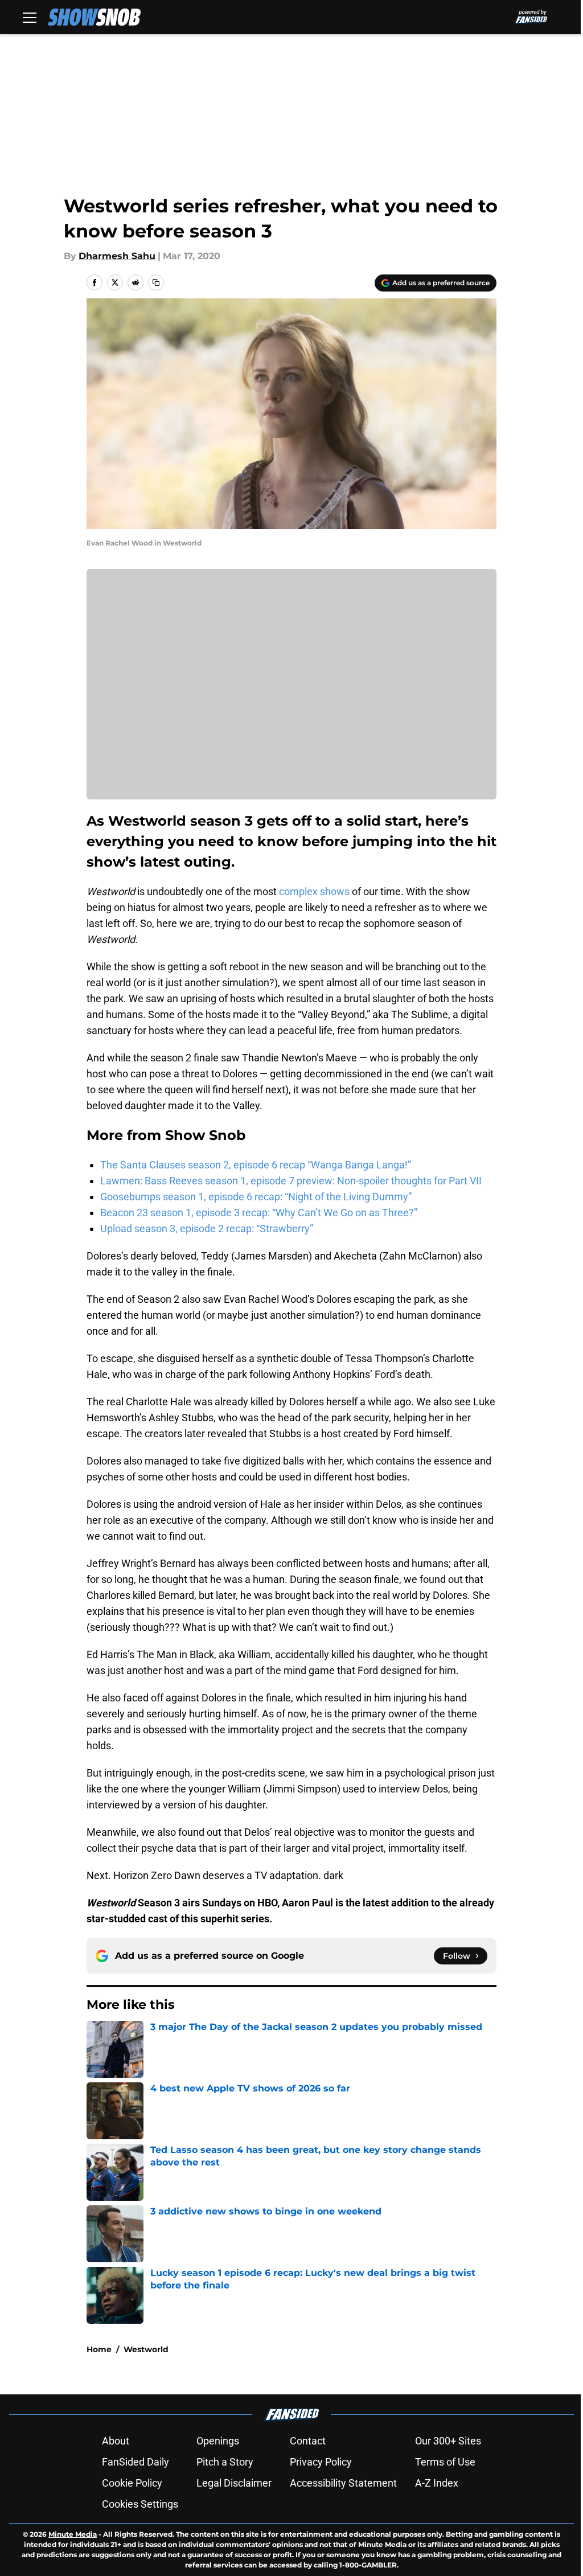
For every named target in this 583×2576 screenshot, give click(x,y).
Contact (308, 2441)
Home (99, 2349)
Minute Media (73, 2534)
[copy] (156, 282)
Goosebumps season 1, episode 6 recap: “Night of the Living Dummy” (256, 1197)
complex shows (314, 891)
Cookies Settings (140, 2504)
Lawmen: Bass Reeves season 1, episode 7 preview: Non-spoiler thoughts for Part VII (291, 1181)
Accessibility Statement (343, 2483)
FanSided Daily (136, 2462)
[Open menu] (30, 17)
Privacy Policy (321, 2462)
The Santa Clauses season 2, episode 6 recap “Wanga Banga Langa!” (256, 1165)
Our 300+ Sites (448, 2441)
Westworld (146, 2349)
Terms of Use (445, 2462)
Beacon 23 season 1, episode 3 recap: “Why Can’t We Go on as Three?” (259, 1213)
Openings (218, 2441)
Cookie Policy (132, 2483)
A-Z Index (437, 2483)
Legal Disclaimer (234, 2483)
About (116, 2441)
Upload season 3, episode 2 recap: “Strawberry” (207, 1228)
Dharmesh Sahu (117, 256)
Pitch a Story (225, 2462)
